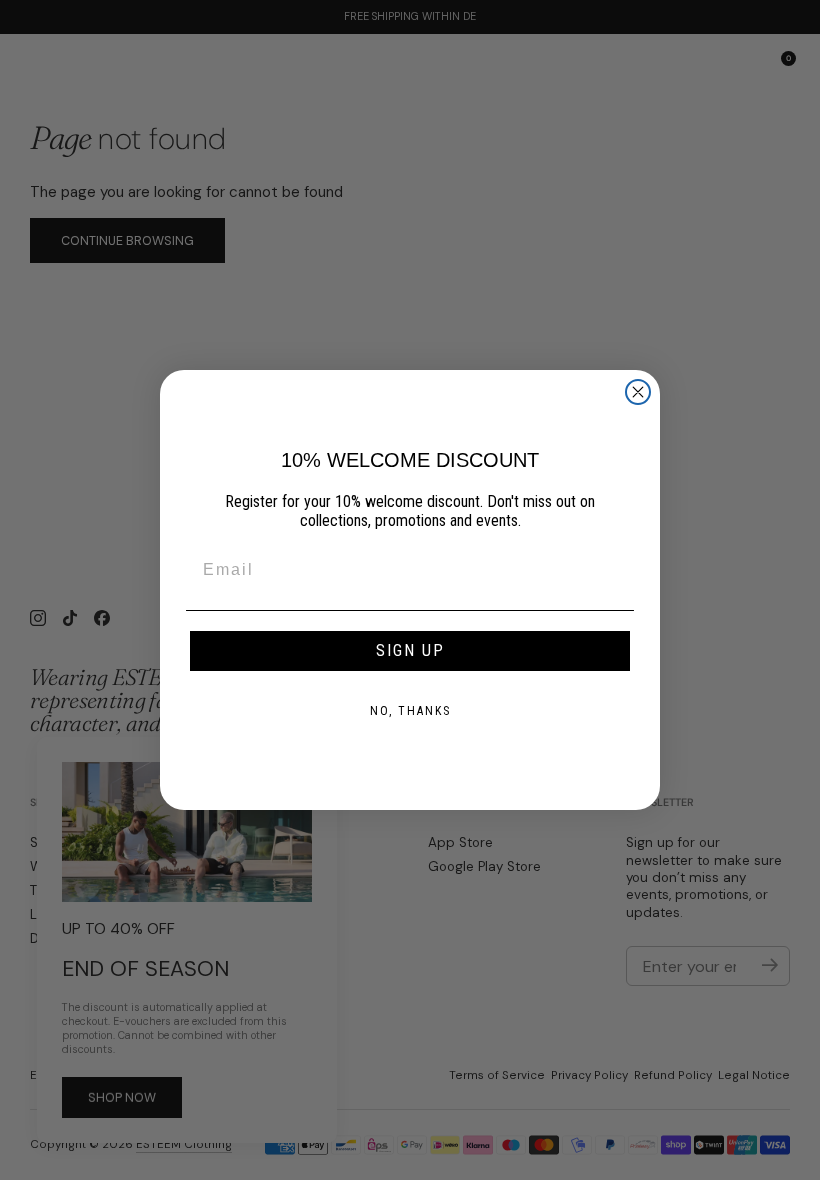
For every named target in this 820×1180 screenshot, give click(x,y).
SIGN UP (410, 650)
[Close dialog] (638, 392)
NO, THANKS (410, 711)
